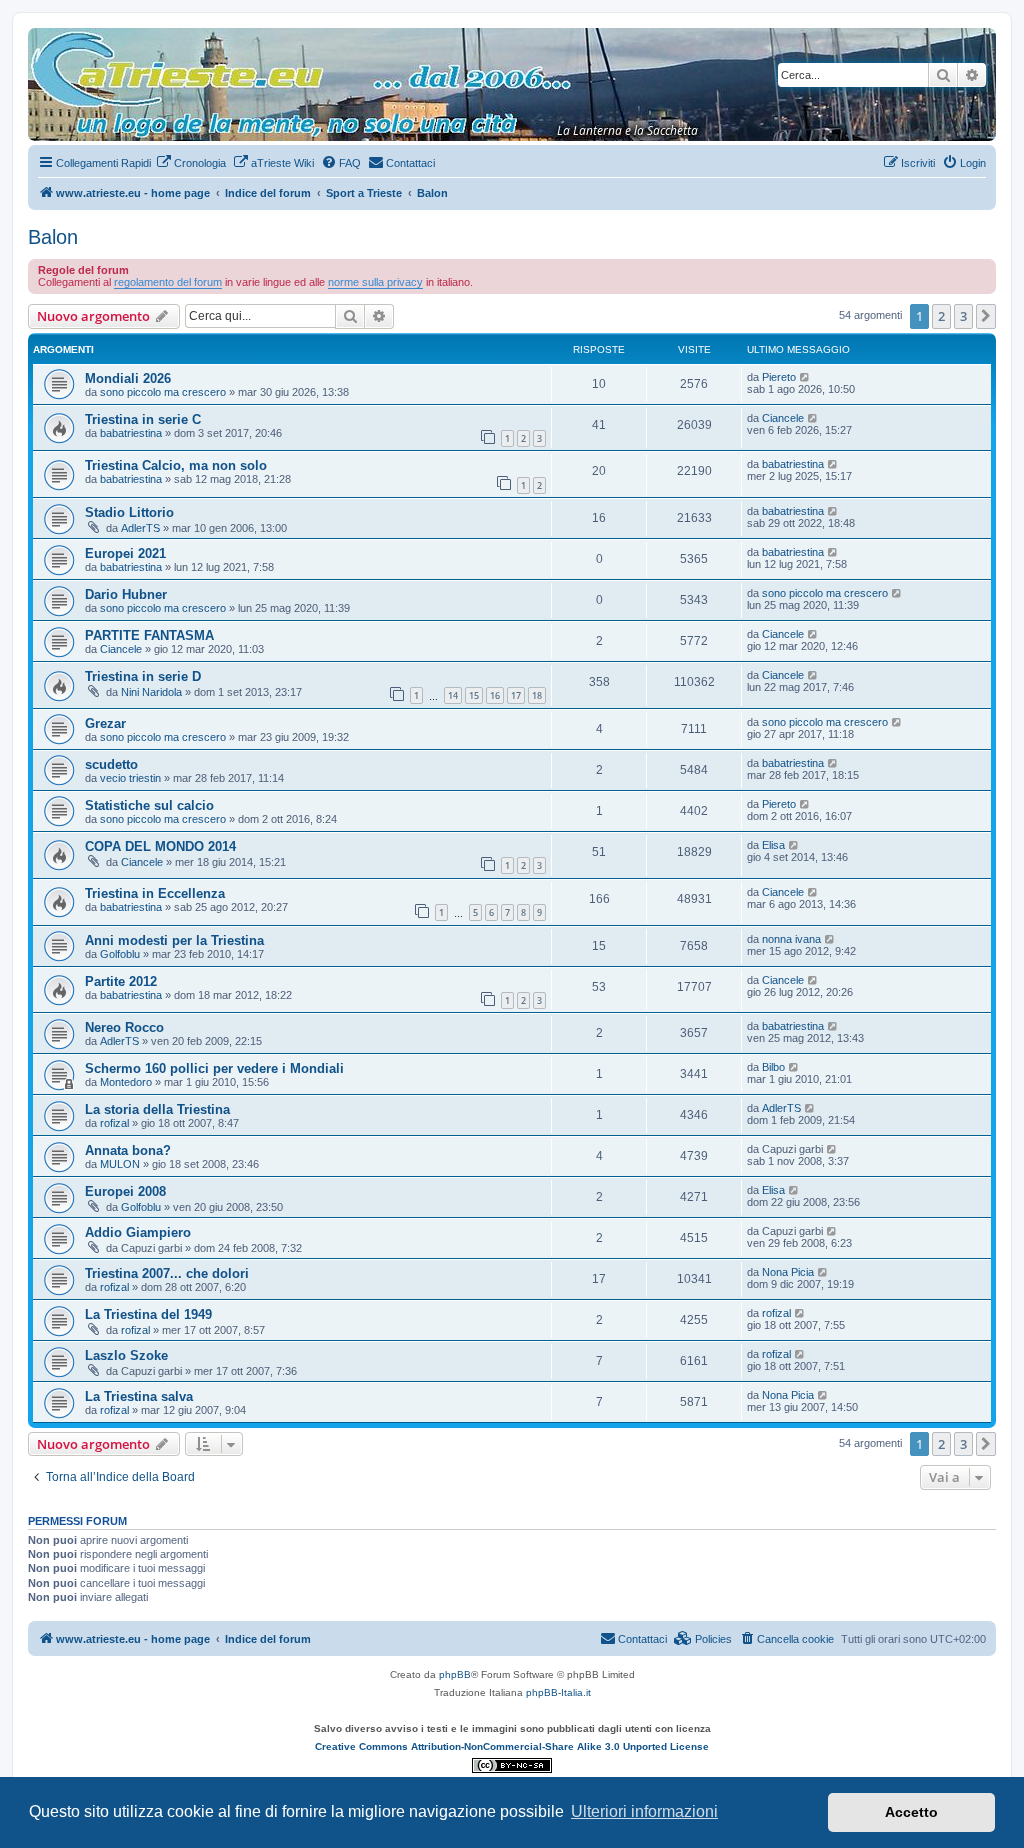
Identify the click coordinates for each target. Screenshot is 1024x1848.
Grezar (105, 723)
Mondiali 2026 (128, 378)
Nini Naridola (151, 692)
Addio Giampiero (138, 1232)
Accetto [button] (911, 1812)
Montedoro (126, 1082)
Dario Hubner (126, 594)
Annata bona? (128, 1150)
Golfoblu (120, 954)
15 (474, 695)
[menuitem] (191, 163)
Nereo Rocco (124, 1027)
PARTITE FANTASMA (149, 635)
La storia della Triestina (157, 1109)
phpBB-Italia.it (558, 1692)
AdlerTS (140, 528)
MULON (120, 1164)
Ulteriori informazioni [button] (644, 1811)
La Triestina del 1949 (148, 1314)
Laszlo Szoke (126, 1355)
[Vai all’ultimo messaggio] (805, 377)
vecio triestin (130, 778)
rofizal (114, 1123)
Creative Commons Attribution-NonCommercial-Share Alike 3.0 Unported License (512, 1746)
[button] (986, 316)
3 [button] (963, 316)
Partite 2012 (121, 981)
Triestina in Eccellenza (155, 893)
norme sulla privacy (375, 282)
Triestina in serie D (143, 676)
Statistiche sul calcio (149, 805)
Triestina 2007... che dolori (167, 1273)
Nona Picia (788, 1272)
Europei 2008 (125, 1191)
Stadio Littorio (129, 512)
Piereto (779, 377)
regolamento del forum (168, 282)
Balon (53, 237)
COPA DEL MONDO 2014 (160, 846)
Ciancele (783, 418)
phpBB (455, 1674)
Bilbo (773, 1067)
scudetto (111, 764)
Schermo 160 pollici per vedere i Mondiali (214, 1068)
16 (495, 695)
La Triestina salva (139, 1396)
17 (516, 695)
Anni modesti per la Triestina (174, 940)
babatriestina (131, 433)
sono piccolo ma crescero (163, 392)
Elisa (773, 845)
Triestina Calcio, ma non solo (176, 465)
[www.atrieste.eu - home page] (44, 38)
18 (537, 695)
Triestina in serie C (143, 419)
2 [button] (941, 316)
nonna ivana (791, 939)
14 (453, 695)
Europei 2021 (125, 553)
